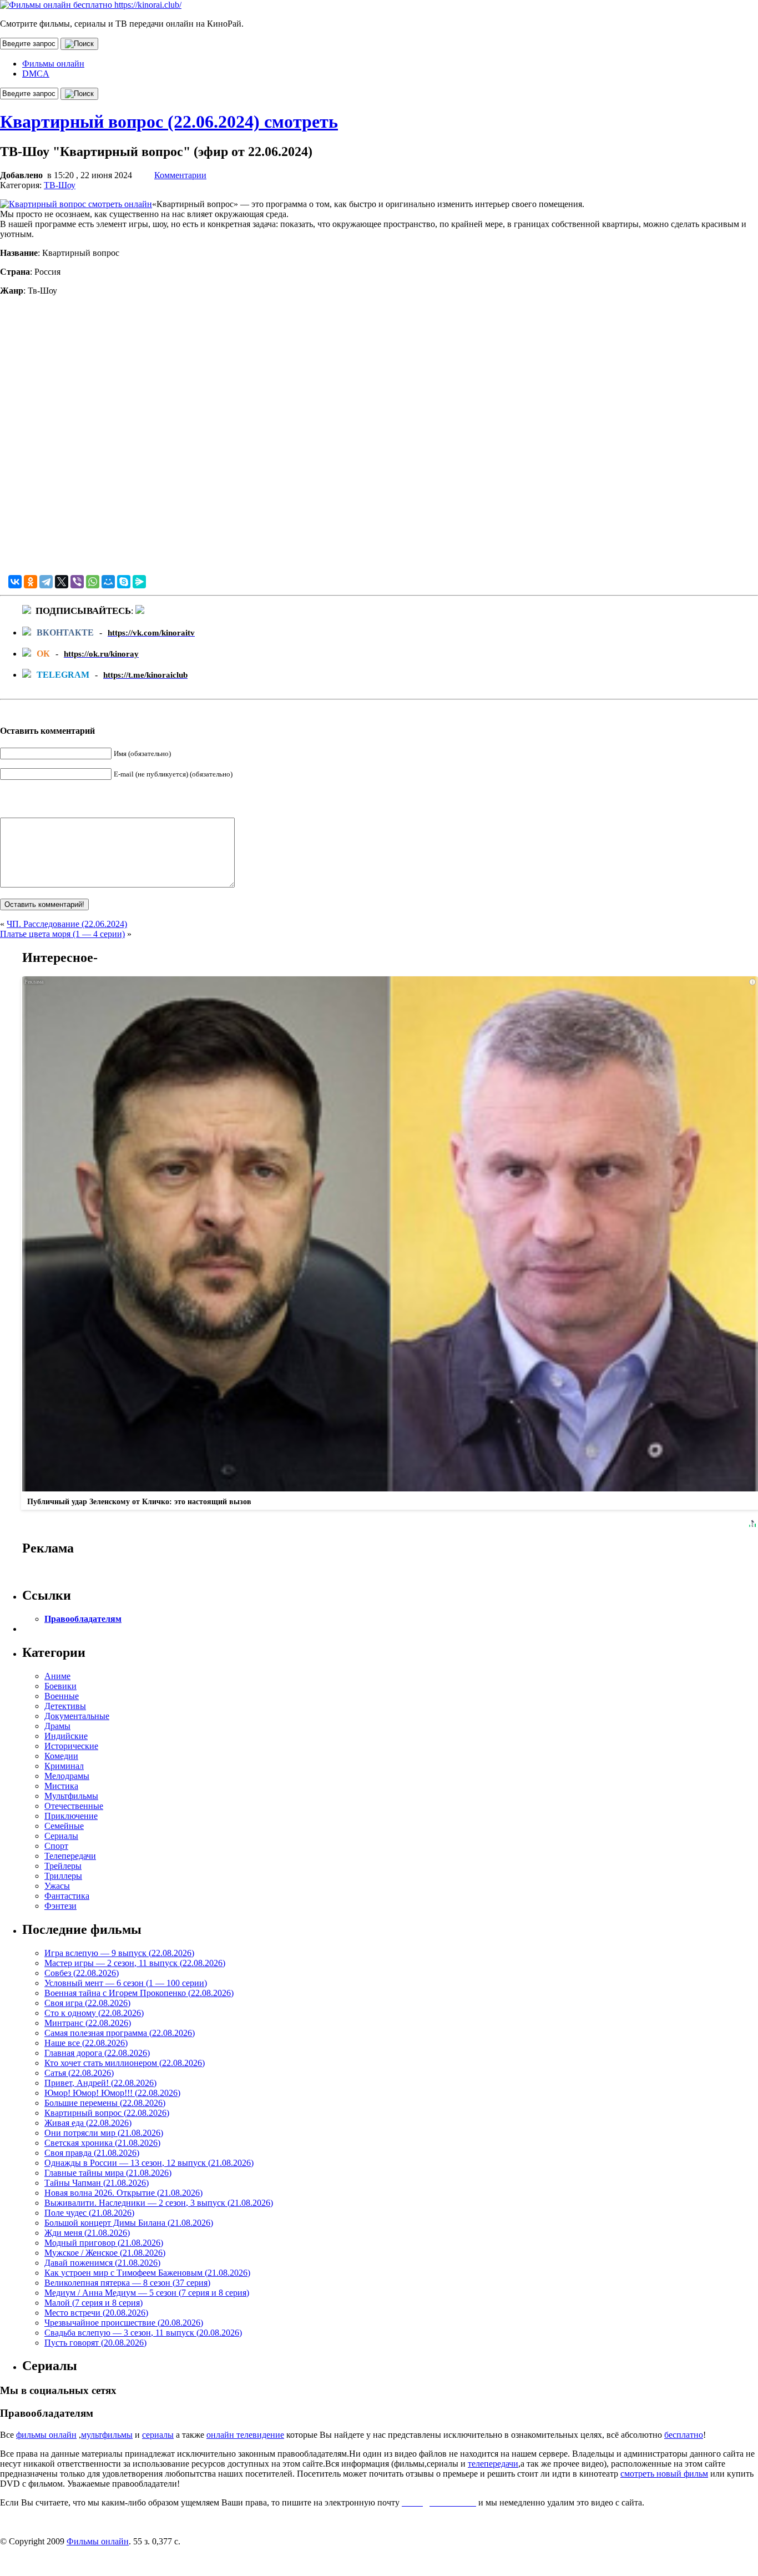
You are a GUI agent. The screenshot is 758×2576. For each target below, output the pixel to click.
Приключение (71, 1816)
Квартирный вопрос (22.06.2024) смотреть (169, 122)
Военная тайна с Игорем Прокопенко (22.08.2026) (139, 1993)
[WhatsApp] (93, 582)
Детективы (65, 1706)
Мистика (61, 1786)
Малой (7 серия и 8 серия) (94, 2303)
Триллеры (63, 1876)
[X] (62, 582)
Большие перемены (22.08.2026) (105, 2103)
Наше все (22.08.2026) (86, 2043)
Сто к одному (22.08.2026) (94, 2013)
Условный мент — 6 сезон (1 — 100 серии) (126, 1983)
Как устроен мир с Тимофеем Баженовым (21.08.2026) (147, 2273)
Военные (62, 1696)
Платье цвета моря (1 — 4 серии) (62, 934)
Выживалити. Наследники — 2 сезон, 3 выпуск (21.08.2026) (159, 2203)
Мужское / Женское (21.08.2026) (105, 2253)
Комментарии (180, 175)
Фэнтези (60, 1906)
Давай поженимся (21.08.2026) (102, 2263)
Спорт (56, 1846)
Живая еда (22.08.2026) (88, 2123)
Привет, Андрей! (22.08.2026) (100, 2083)
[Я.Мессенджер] (139, 582)
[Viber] (77, 582)
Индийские (66, 1736)
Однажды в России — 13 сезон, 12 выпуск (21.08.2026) (149, 2163)
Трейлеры (63, 1866)
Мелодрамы (67, 1776)
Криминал (64, 1766)
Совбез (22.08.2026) (82, 1973)
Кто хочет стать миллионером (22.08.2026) (125, 2063)
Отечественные (74, 1806)
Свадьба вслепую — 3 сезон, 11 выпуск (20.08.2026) (143, 2333)
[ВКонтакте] (15, 582)
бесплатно (684, 2435)
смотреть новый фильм (664, 2474)
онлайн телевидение (245, 2435)
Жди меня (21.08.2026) (87, 2233)
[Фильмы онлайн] (91, 5)
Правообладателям (83, 1619)
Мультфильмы (71, 1796)
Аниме (57, 1676)
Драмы (57, 1726)
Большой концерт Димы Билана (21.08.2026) (129, 2223)
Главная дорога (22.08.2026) (97, 2053)
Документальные (77, 1716)
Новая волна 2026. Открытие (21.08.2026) (123, 2193)
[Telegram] (46, 582)
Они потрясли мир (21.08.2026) (104, 2133)
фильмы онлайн (46, 2435)
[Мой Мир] (108, 582)
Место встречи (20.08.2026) (96, 2313)
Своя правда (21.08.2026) (92, 2153)
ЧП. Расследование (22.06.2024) (67, 924)
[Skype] (124, 582)
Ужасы (57, 1886)
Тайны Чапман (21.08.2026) (97, 2183)
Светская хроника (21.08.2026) (102, 2143)
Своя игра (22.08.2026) (87, 2003)
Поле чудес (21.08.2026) (89, 2213)
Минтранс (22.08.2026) (88, 2023)
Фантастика (67, 1896)
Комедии (61, 1756)
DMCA (36, 74)
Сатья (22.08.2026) (79, 2073)
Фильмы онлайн (53, 64)
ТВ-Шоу (60, 185)
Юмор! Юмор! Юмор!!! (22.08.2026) (112, 2093)
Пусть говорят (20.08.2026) (95, 2343)
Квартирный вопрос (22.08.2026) (107, 2113)
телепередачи (493, 2464)
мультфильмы (107, 2435)
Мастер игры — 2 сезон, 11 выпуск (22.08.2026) (135, 1963)
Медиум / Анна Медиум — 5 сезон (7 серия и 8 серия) (147, 2293)
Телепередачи (70, 1856)
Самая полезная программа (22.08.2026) (120, 2033)
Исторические (71, 1746)
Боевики (60, 1686)
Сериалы (61, 1836)
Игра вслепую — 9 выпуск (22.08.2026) (119, 1953)
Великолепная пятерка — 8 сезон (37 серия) (127, 2283)
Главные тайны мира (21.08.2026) (108, 2173)
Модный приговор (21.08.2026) (104, 2243)
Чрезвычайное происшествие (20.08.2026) (124, 2323)
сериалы (158, 2435)
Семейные (64, 1826)
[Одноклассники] (31, 582)
